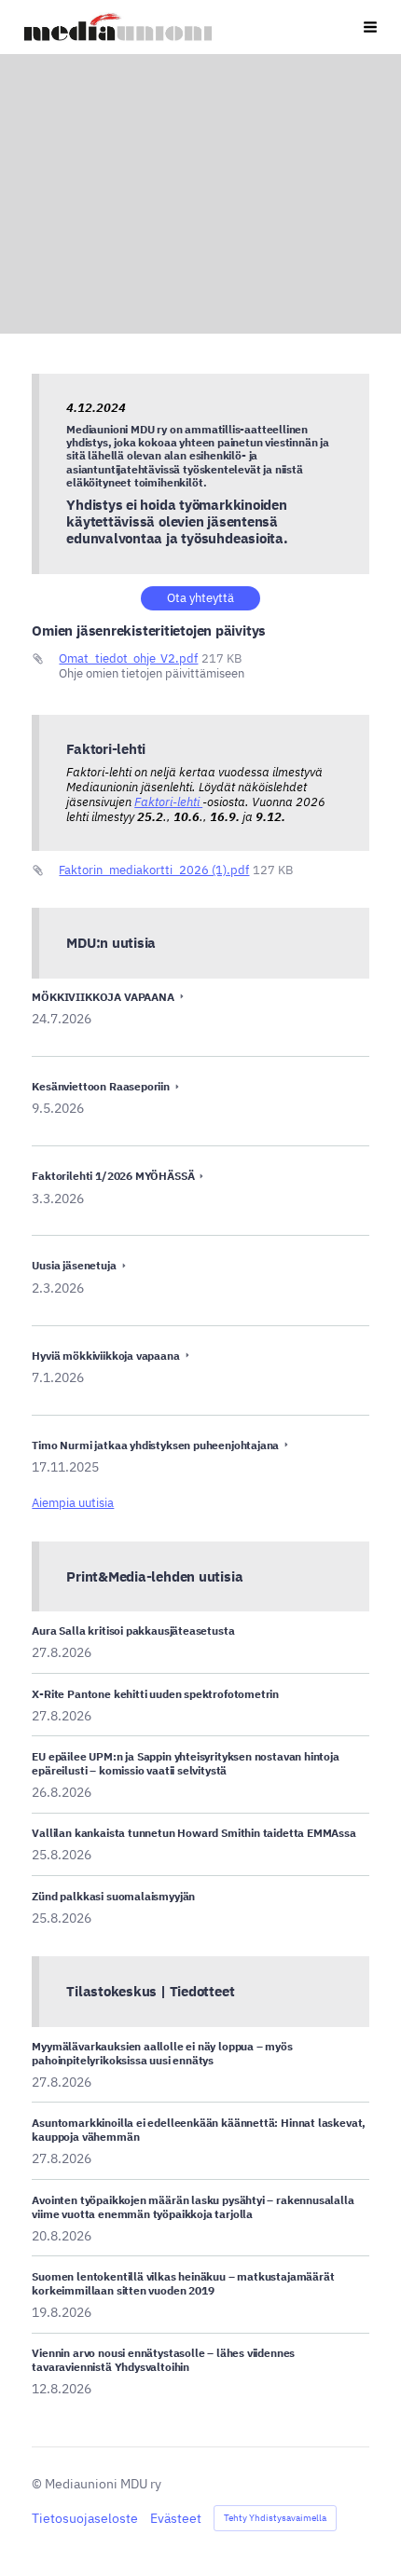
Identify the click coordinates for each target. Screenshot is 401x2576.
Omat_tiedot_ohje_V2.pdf (128, 658)
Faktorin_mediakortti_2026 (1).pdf (154, 870)
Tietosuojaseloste (85, 2518)
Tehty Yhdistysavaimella (275, 2518)
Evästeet (176, 2518)
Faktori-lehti (168, 802)
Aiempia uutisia (73, 1503)
